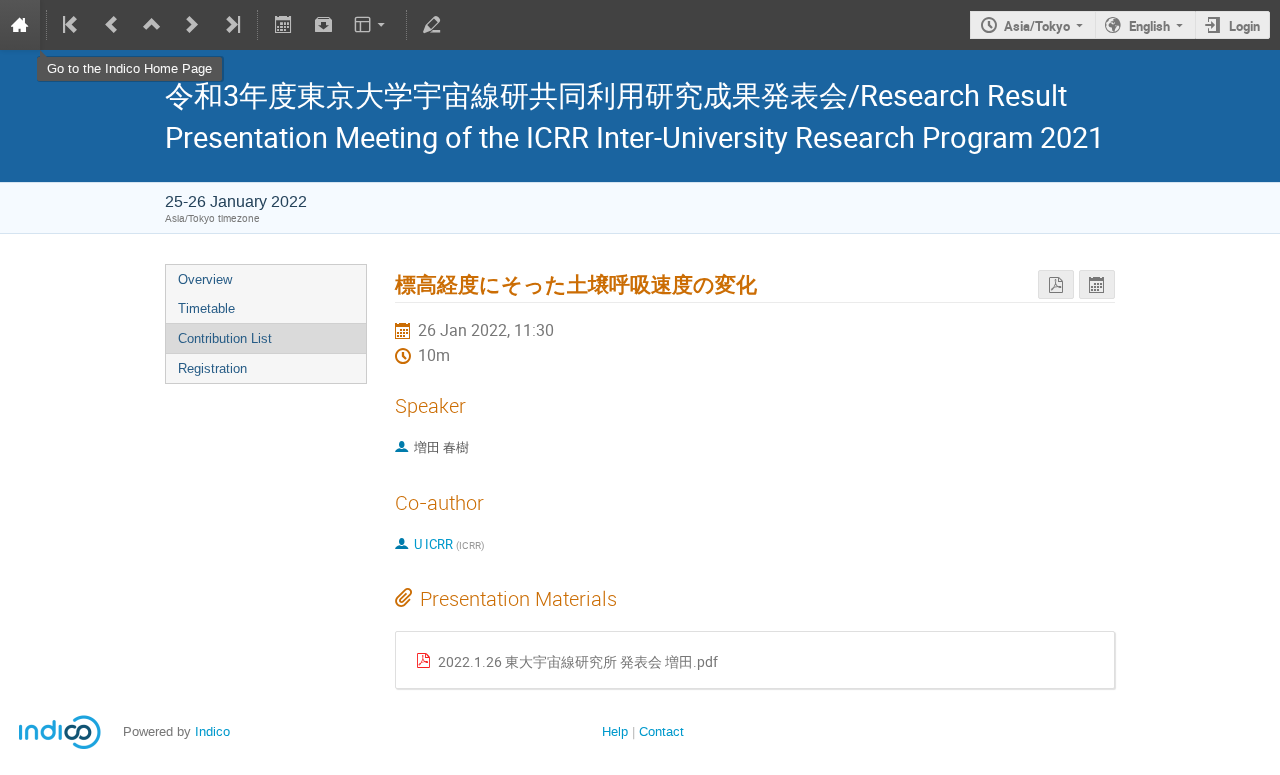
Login (1244, 26)
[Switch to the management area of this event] (432, 25)
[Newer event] (192, 25)
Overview (205, 279)
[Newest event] (231, 25)
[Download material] (323, 25)
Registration (212, 368)
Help (615, 731)
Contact (661, 731)
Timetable (206, 308)
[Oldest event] (72, 25)
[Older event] (112, 25)
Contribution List (225, 338)
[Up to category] (152, 25)
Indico (212, 731)
